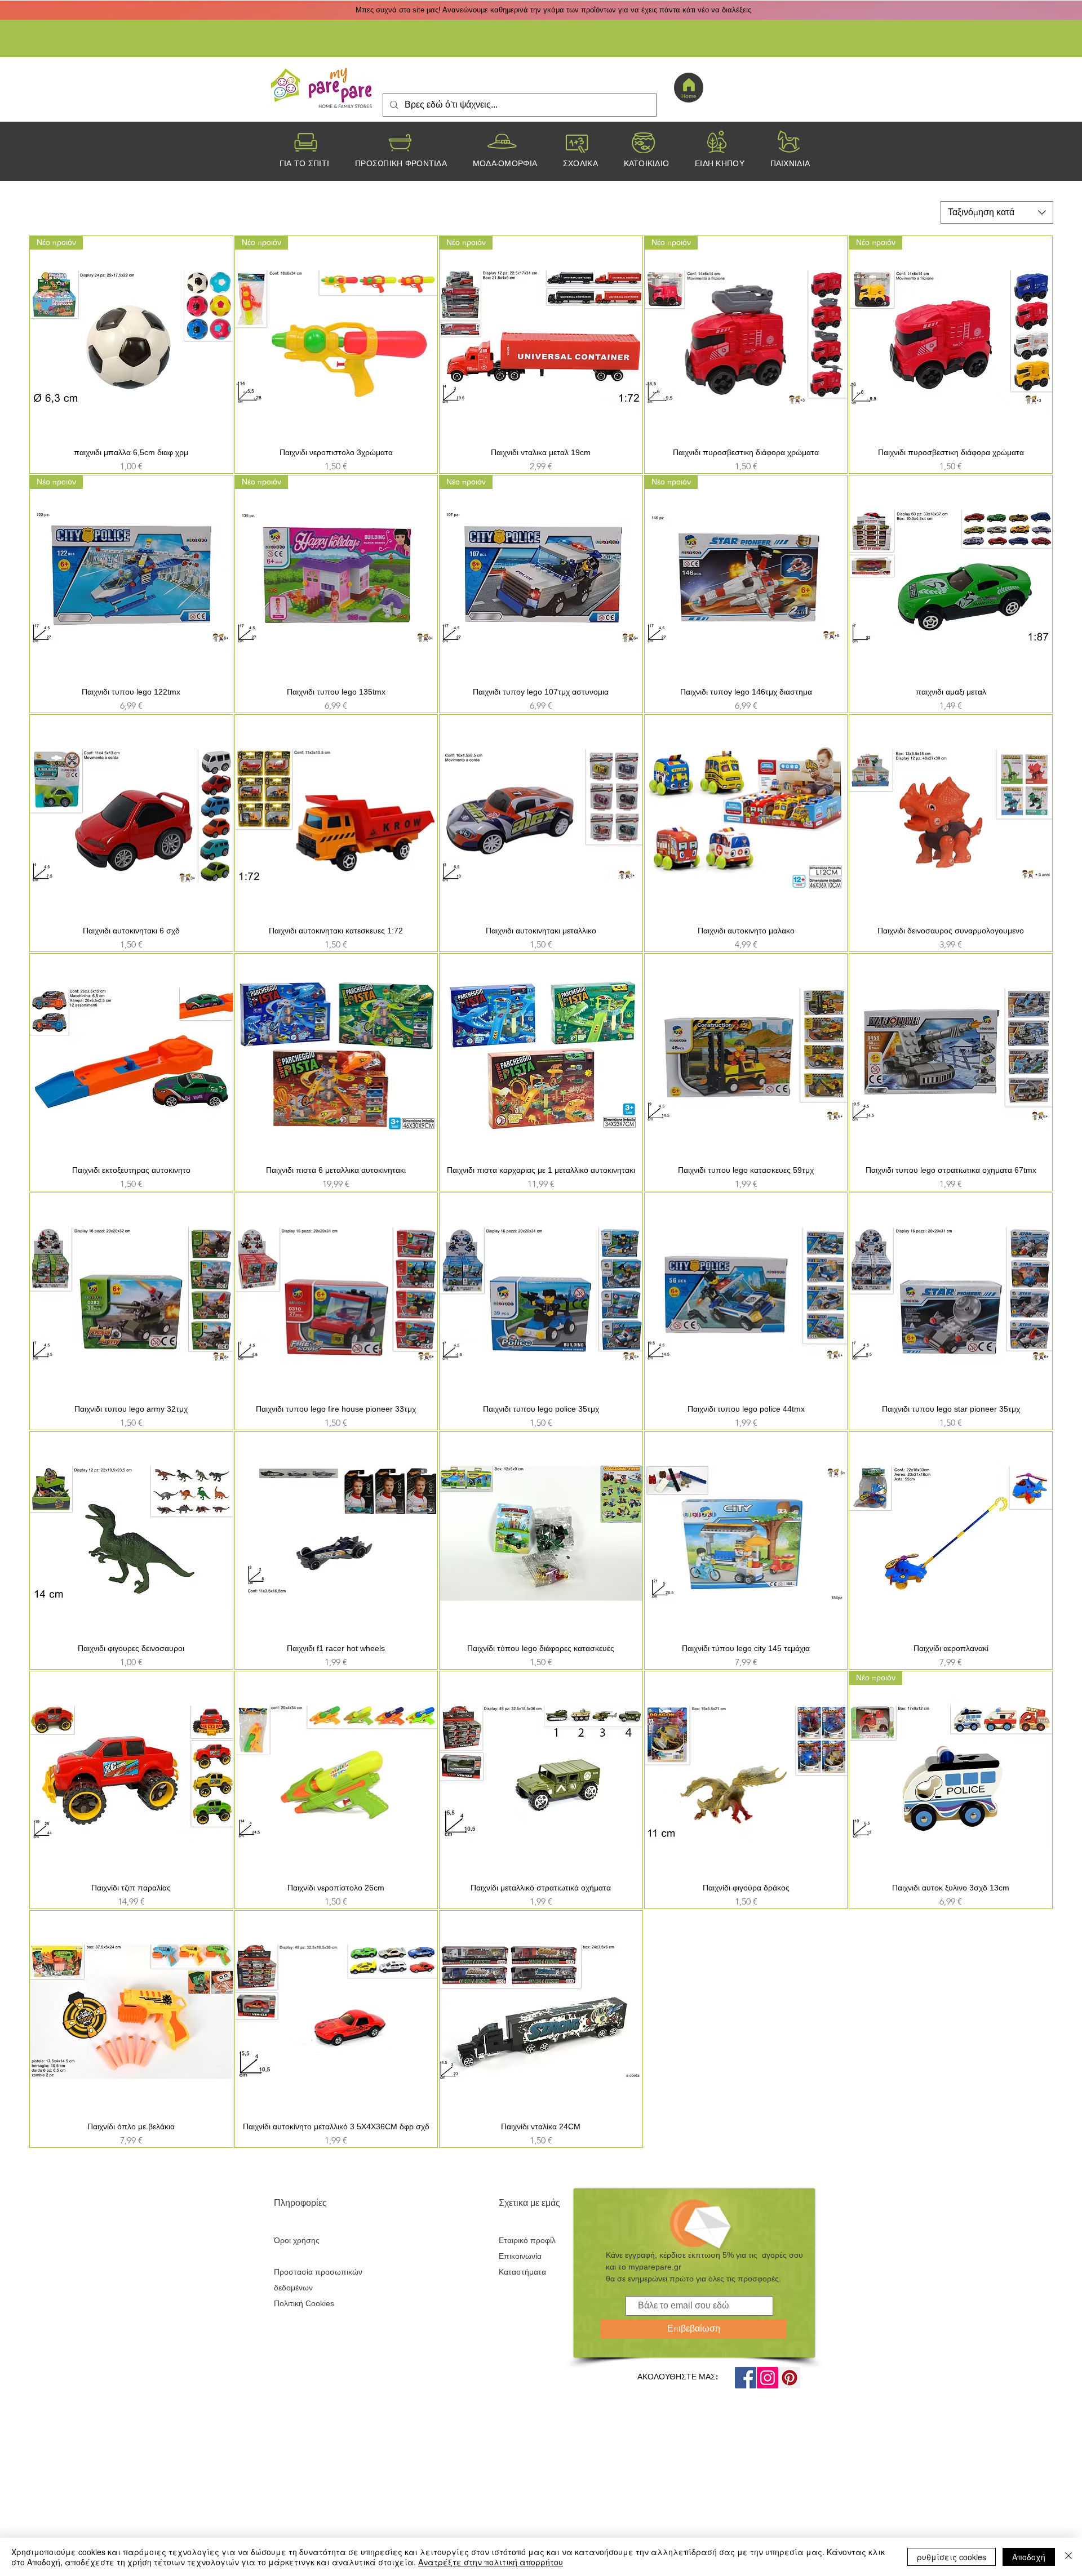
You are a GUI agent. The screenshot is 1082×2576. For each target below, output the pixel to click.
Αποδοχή (1029, 2557)
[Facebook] (746, 2378)
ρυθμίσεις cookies (952, 2557)
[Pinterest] (790, 2378)
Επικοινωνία (520, 2256)
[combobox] (997, 212)
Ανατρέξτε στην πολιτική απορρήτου (491, 2562)
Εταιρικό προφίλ (527, 2240)
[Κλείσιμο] (1068, 2557)
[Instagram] (768, 2378)
